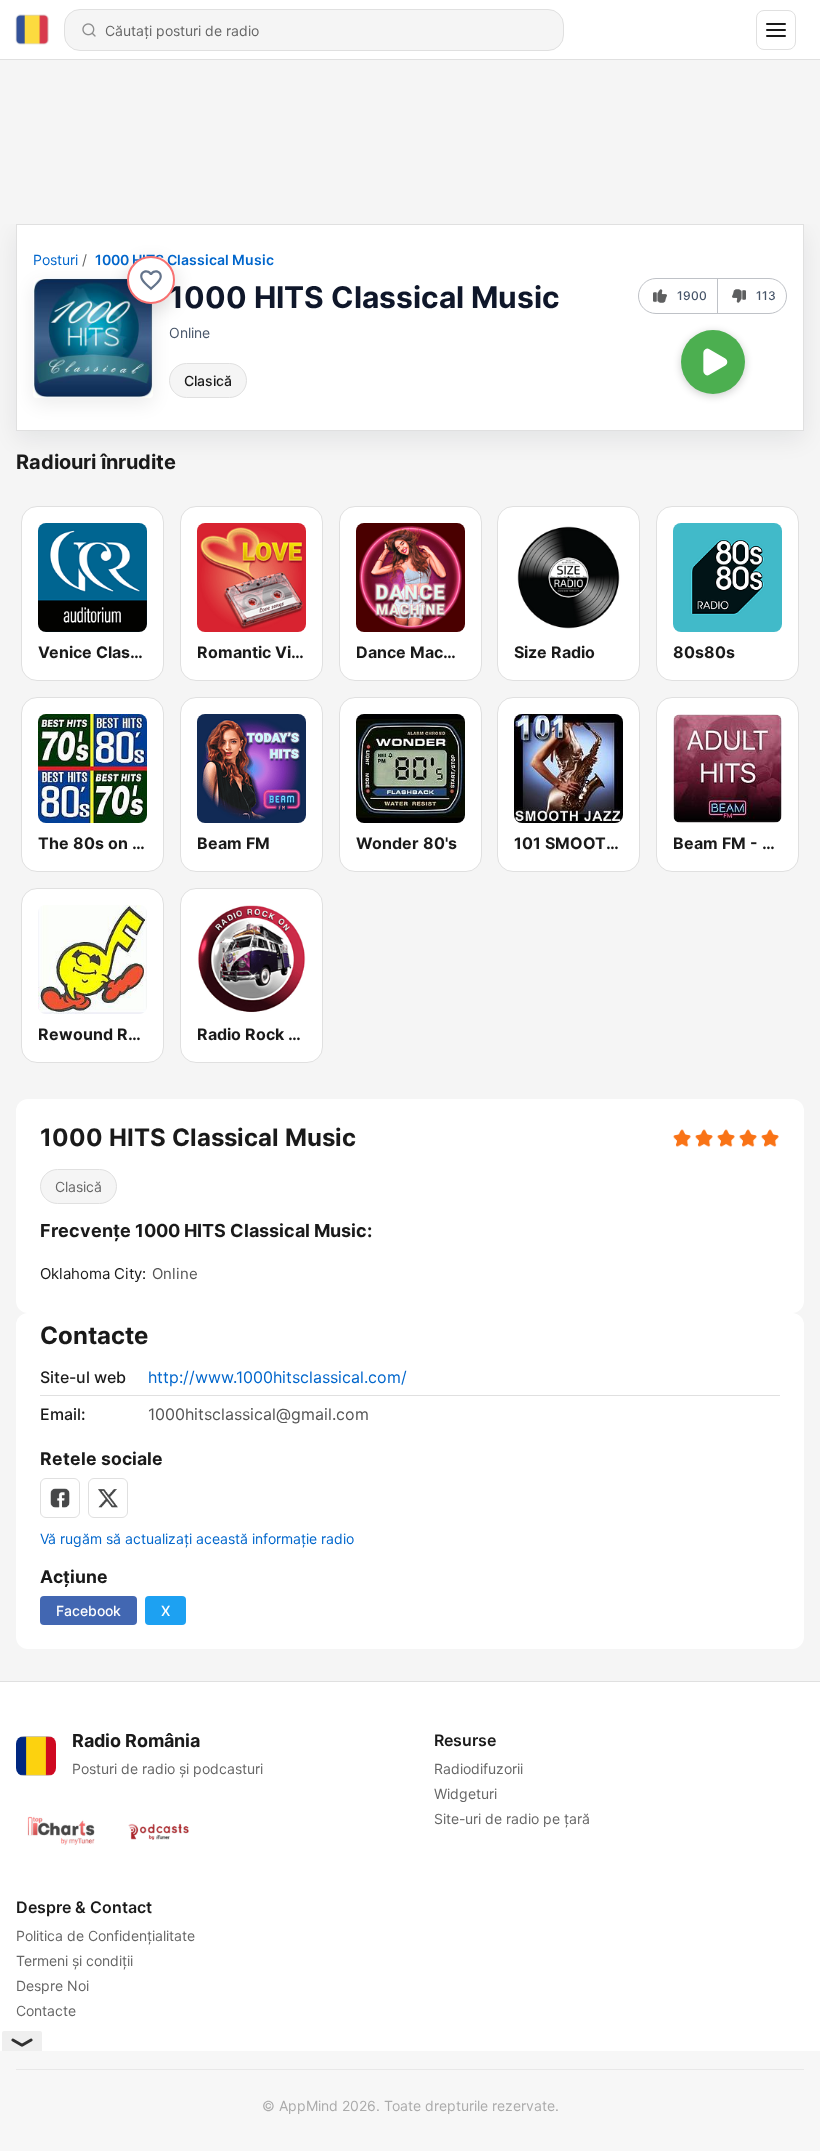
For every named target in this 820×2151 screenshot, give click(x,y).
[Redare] (713, 362)
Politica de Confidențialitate (105, 1935)
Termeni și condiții (74, 1960)
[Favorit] (151, 280)
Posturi (55, 259)
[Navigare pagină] (776, 30)
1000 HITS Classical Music (184, 259)
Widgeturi (465, 1793)
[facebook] (60, 1498)
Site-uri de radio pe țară (512, 1818)
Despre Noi (52, 1985)
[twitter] (108, 1498)
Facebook (88, 1610)
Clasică (208, 380)
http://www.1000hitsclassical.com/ (277, 1377)
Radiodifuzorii (478, 1768)
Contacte (46, 2010)
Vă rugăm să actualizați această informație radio (197, 1538)
